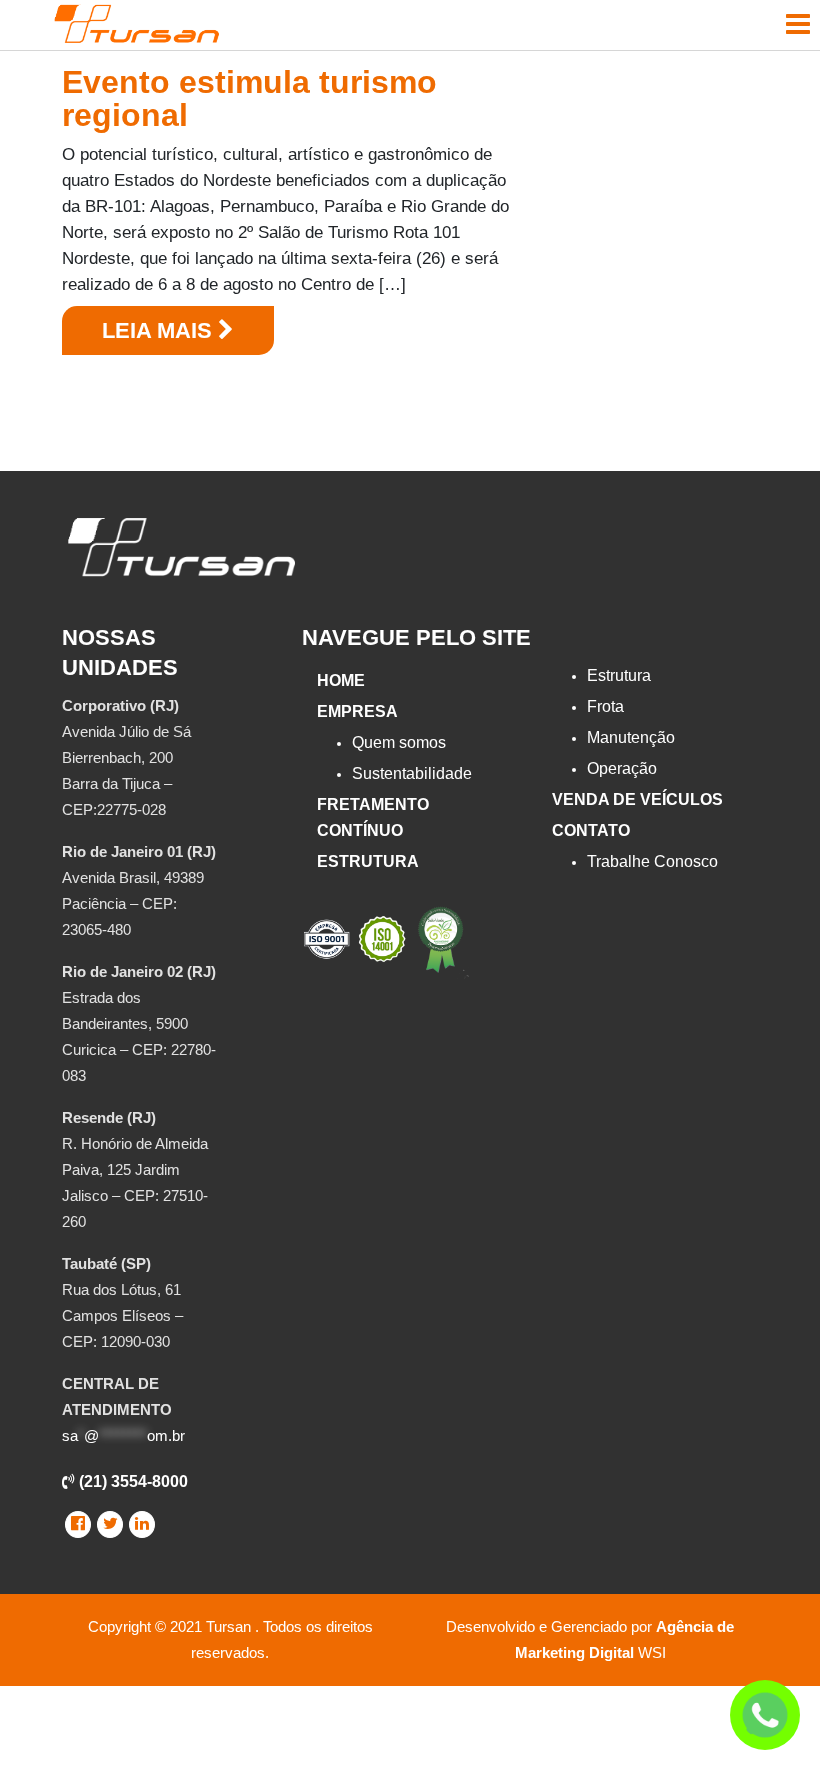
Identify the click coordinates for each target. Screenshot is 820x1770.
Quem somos (399, 742)
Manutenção (631, 737)
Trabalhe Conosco (652, 861)
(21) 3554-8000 (131, 1481)
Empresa (357, 711)
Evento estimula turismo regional (249, 98)
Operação (622, 768)
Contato (591, 830)
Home (341, 680)
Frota (605, 706)
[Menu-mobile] (798, 24)
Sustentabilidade (412, 773)
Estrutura (368, 861)
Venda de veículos (637, 799)
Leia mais (160, 330)
